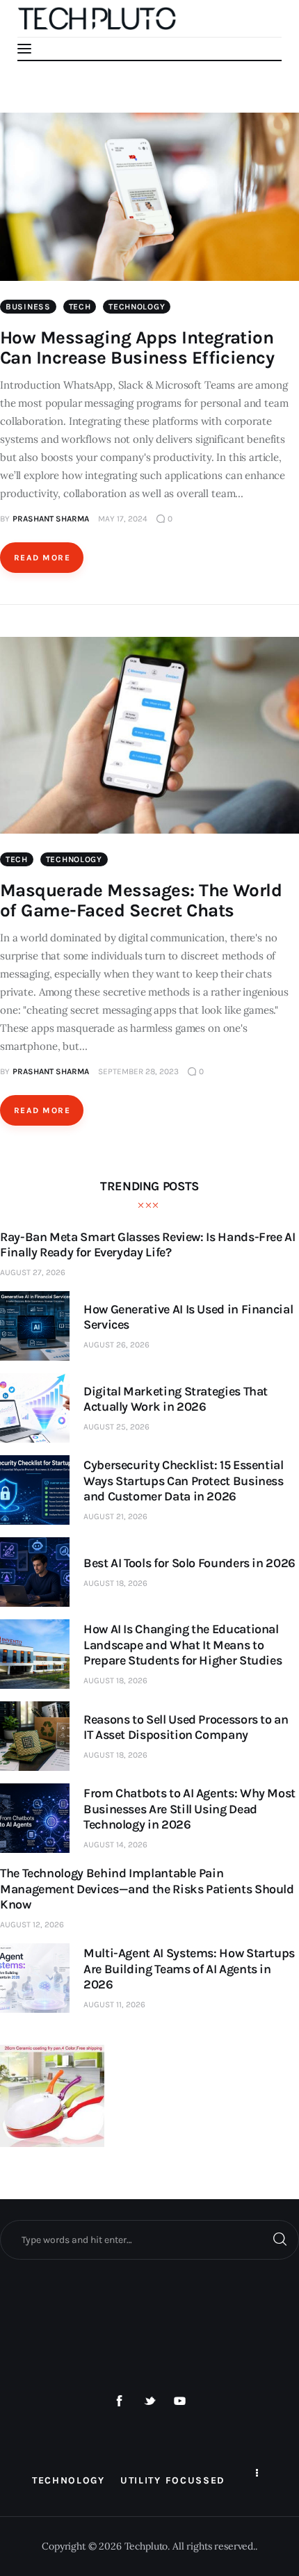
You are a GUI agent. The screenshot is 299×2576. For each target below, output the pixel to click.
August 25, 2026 (116, 1427)
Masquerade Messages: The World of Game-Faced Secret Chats (141, 900)
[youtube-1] (180, 2401)
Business (28, 307)
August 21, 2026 (115, 1516)
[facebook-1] (120, 2401)
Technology (137, 307)
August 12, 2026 (32, 1925)
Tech (80, 307)
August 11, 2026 (114, 2004)
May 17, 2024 (123, 519)
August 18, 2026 (115, 1583)
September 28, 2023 (138, 1071)
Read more (42, 558)
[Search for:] (149, 2239)
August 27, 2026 (33, 1272)
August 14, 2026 (115, 1845)
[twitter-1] (149, 2401)
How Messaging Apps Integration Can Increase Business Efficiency (137, 348)
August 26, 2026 (116, 1345)
